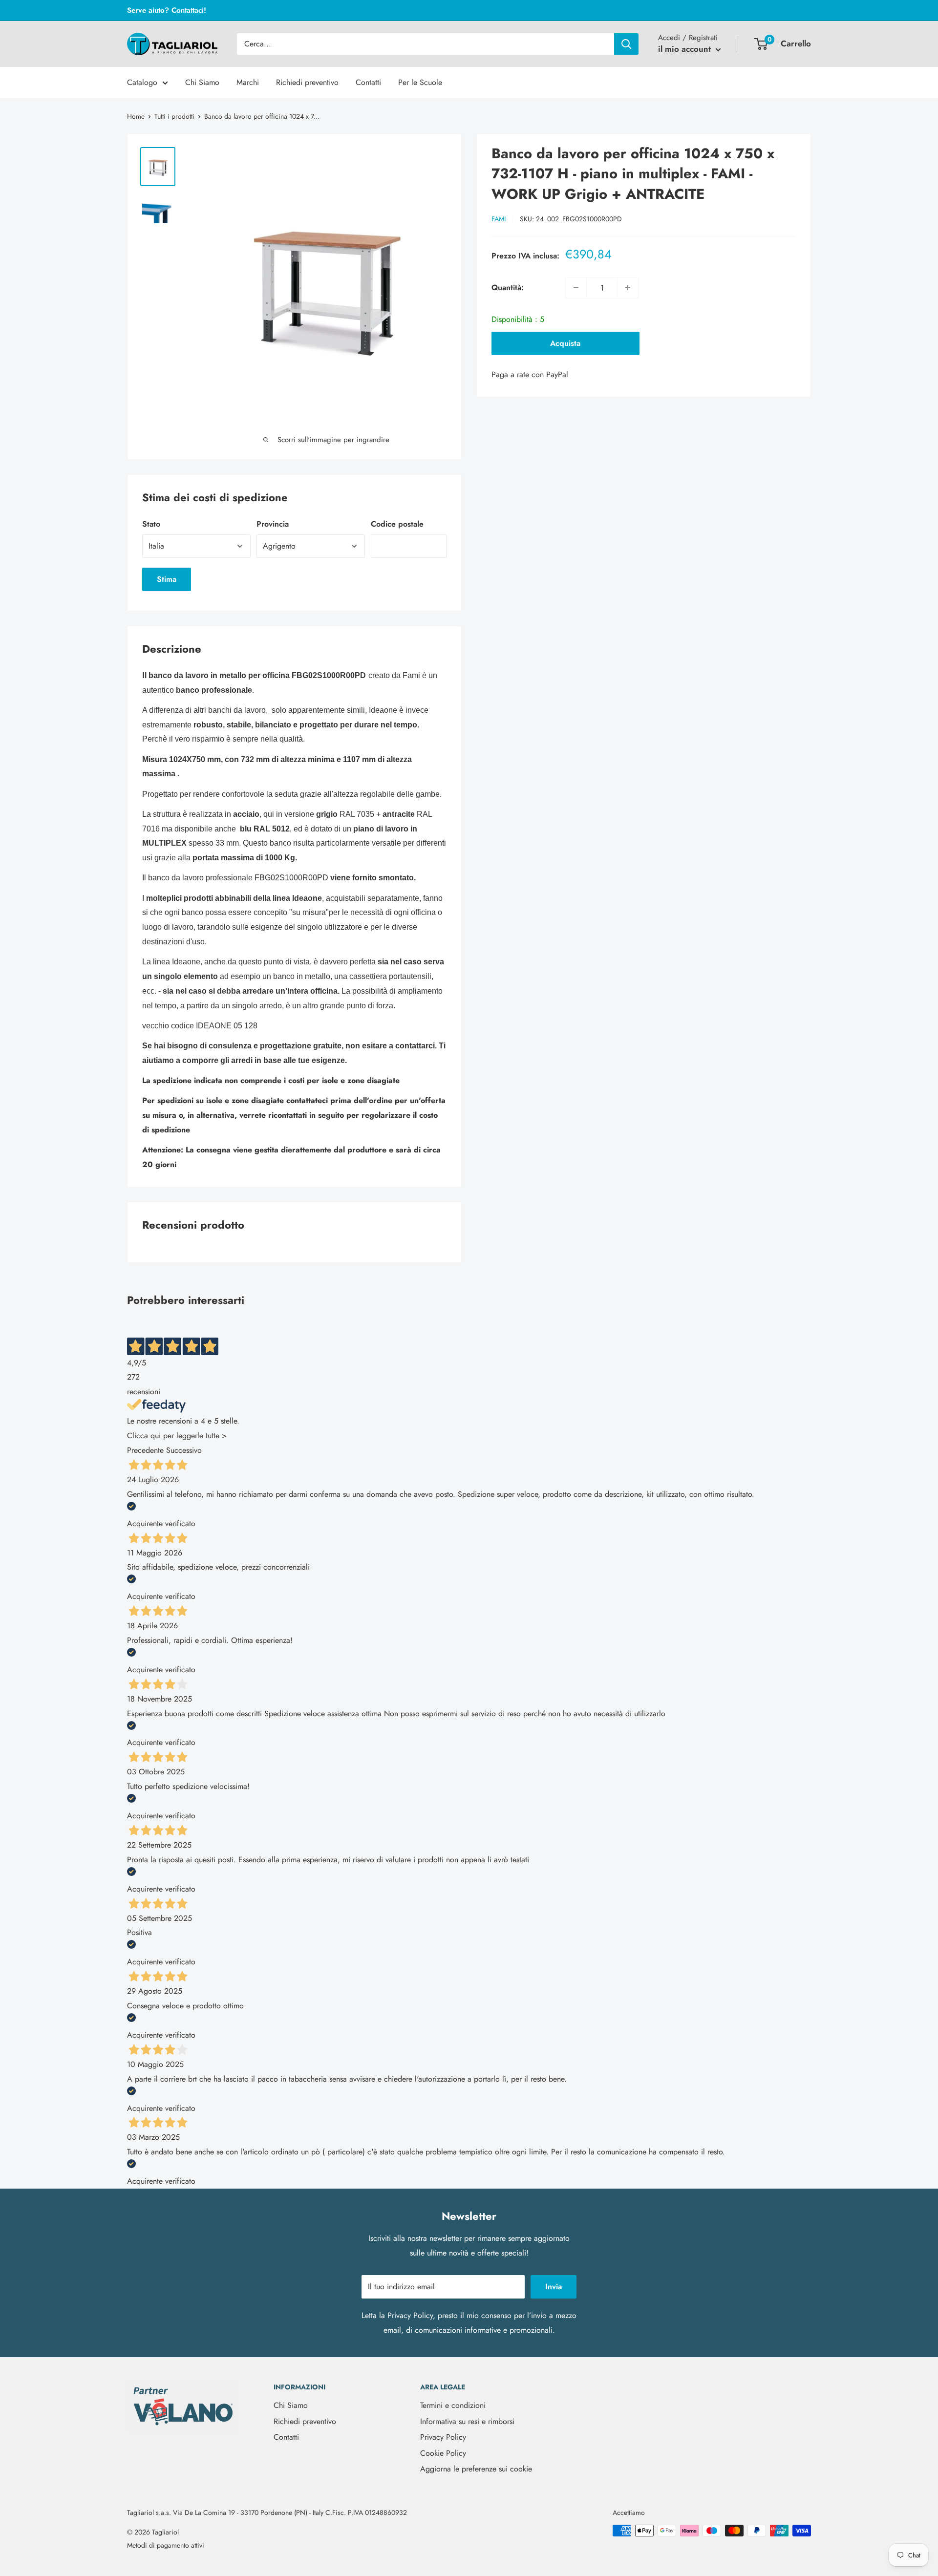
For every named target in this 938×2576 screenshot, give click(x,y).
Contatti (368, 82)
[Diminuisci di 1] (576, 288)
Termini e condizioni (453, 2405)
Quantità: (508, 287)
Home (136, 116)
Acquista (565, 343)
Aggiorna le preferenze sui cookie (476, 2469)
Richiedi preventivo (307, 82)
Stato (151, 524)
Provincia (273, 524)
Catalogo (142, 82)
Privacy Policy (410, 2315)
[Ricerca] (626, 44)
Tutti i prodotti (174, 116)
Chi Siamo (202, 82)
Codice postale (397, 524)
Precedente (145, 1450)
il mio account (686, 49)
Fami (499, 219)
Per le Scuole (420, 82)
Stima (167, 579)
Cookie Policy (443, 2453)
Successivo (184, 1450)
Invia (554, 2287)
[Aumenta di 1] (628, 288)
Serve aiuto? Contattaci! (167, 10)
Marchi (248, 82)
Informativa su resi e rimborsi (467, 2421)
